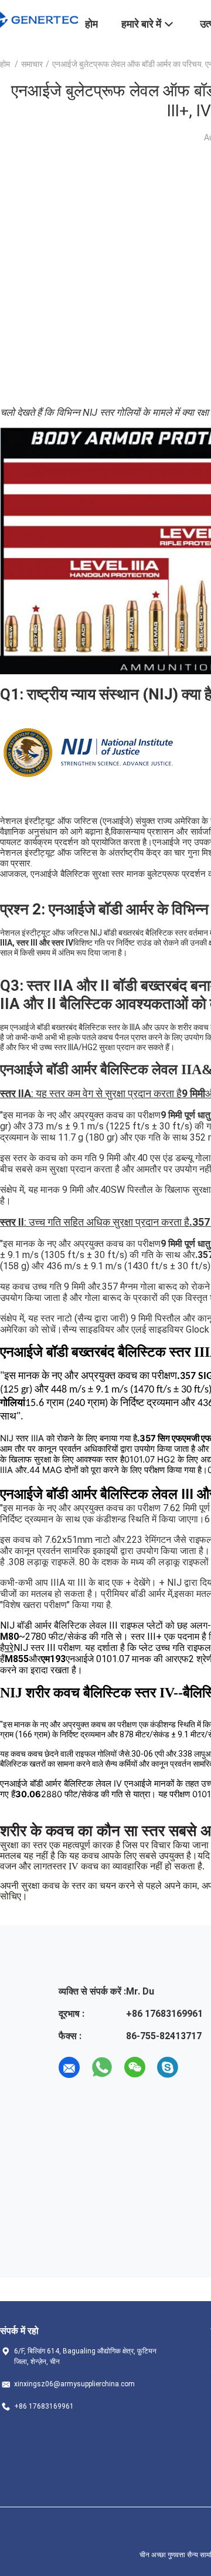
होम (5, 64)
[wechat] (135, 2067)
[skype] (168, 2067)
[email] (69, 2067)
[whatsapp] (102, 2067)
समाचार (32, 64)
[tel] (200, 2067)
